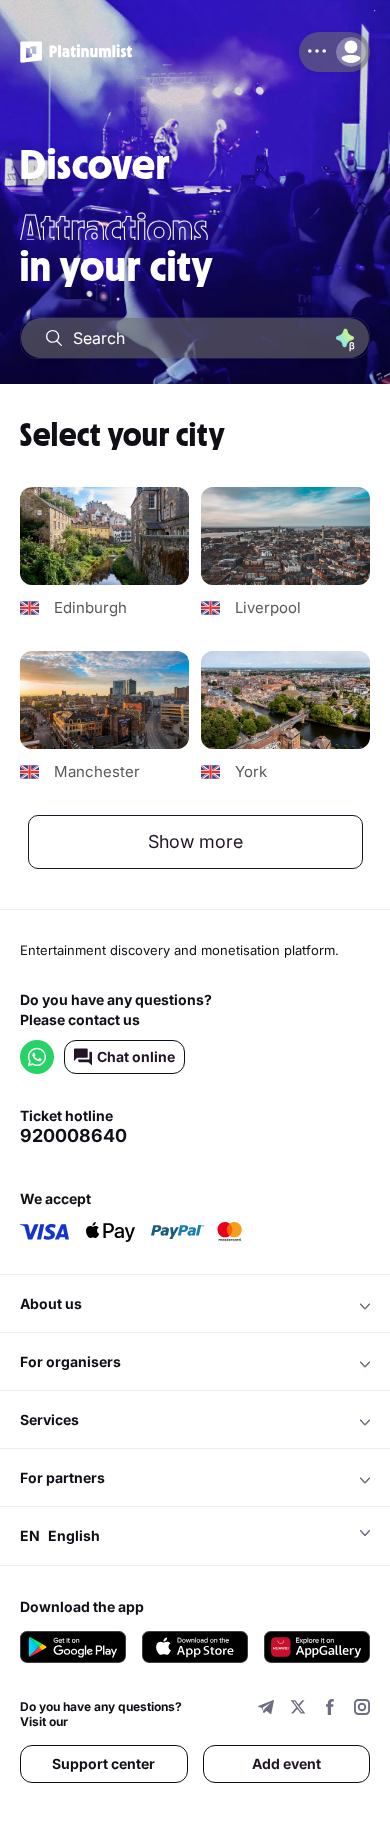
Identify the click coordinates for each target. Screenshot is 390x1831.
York (251, 772)
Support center (103, 1763)
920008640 (73, 1136)
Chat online (136, 1056)
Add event (286, 1763)
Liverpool (268, 608)
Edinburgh (90, 608)
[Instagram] (362, 1709)
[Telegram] (266, 1709)
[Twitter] (298, 1709)
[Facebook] (330, 1709)
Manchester (97, 772)
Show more (195, 841)
